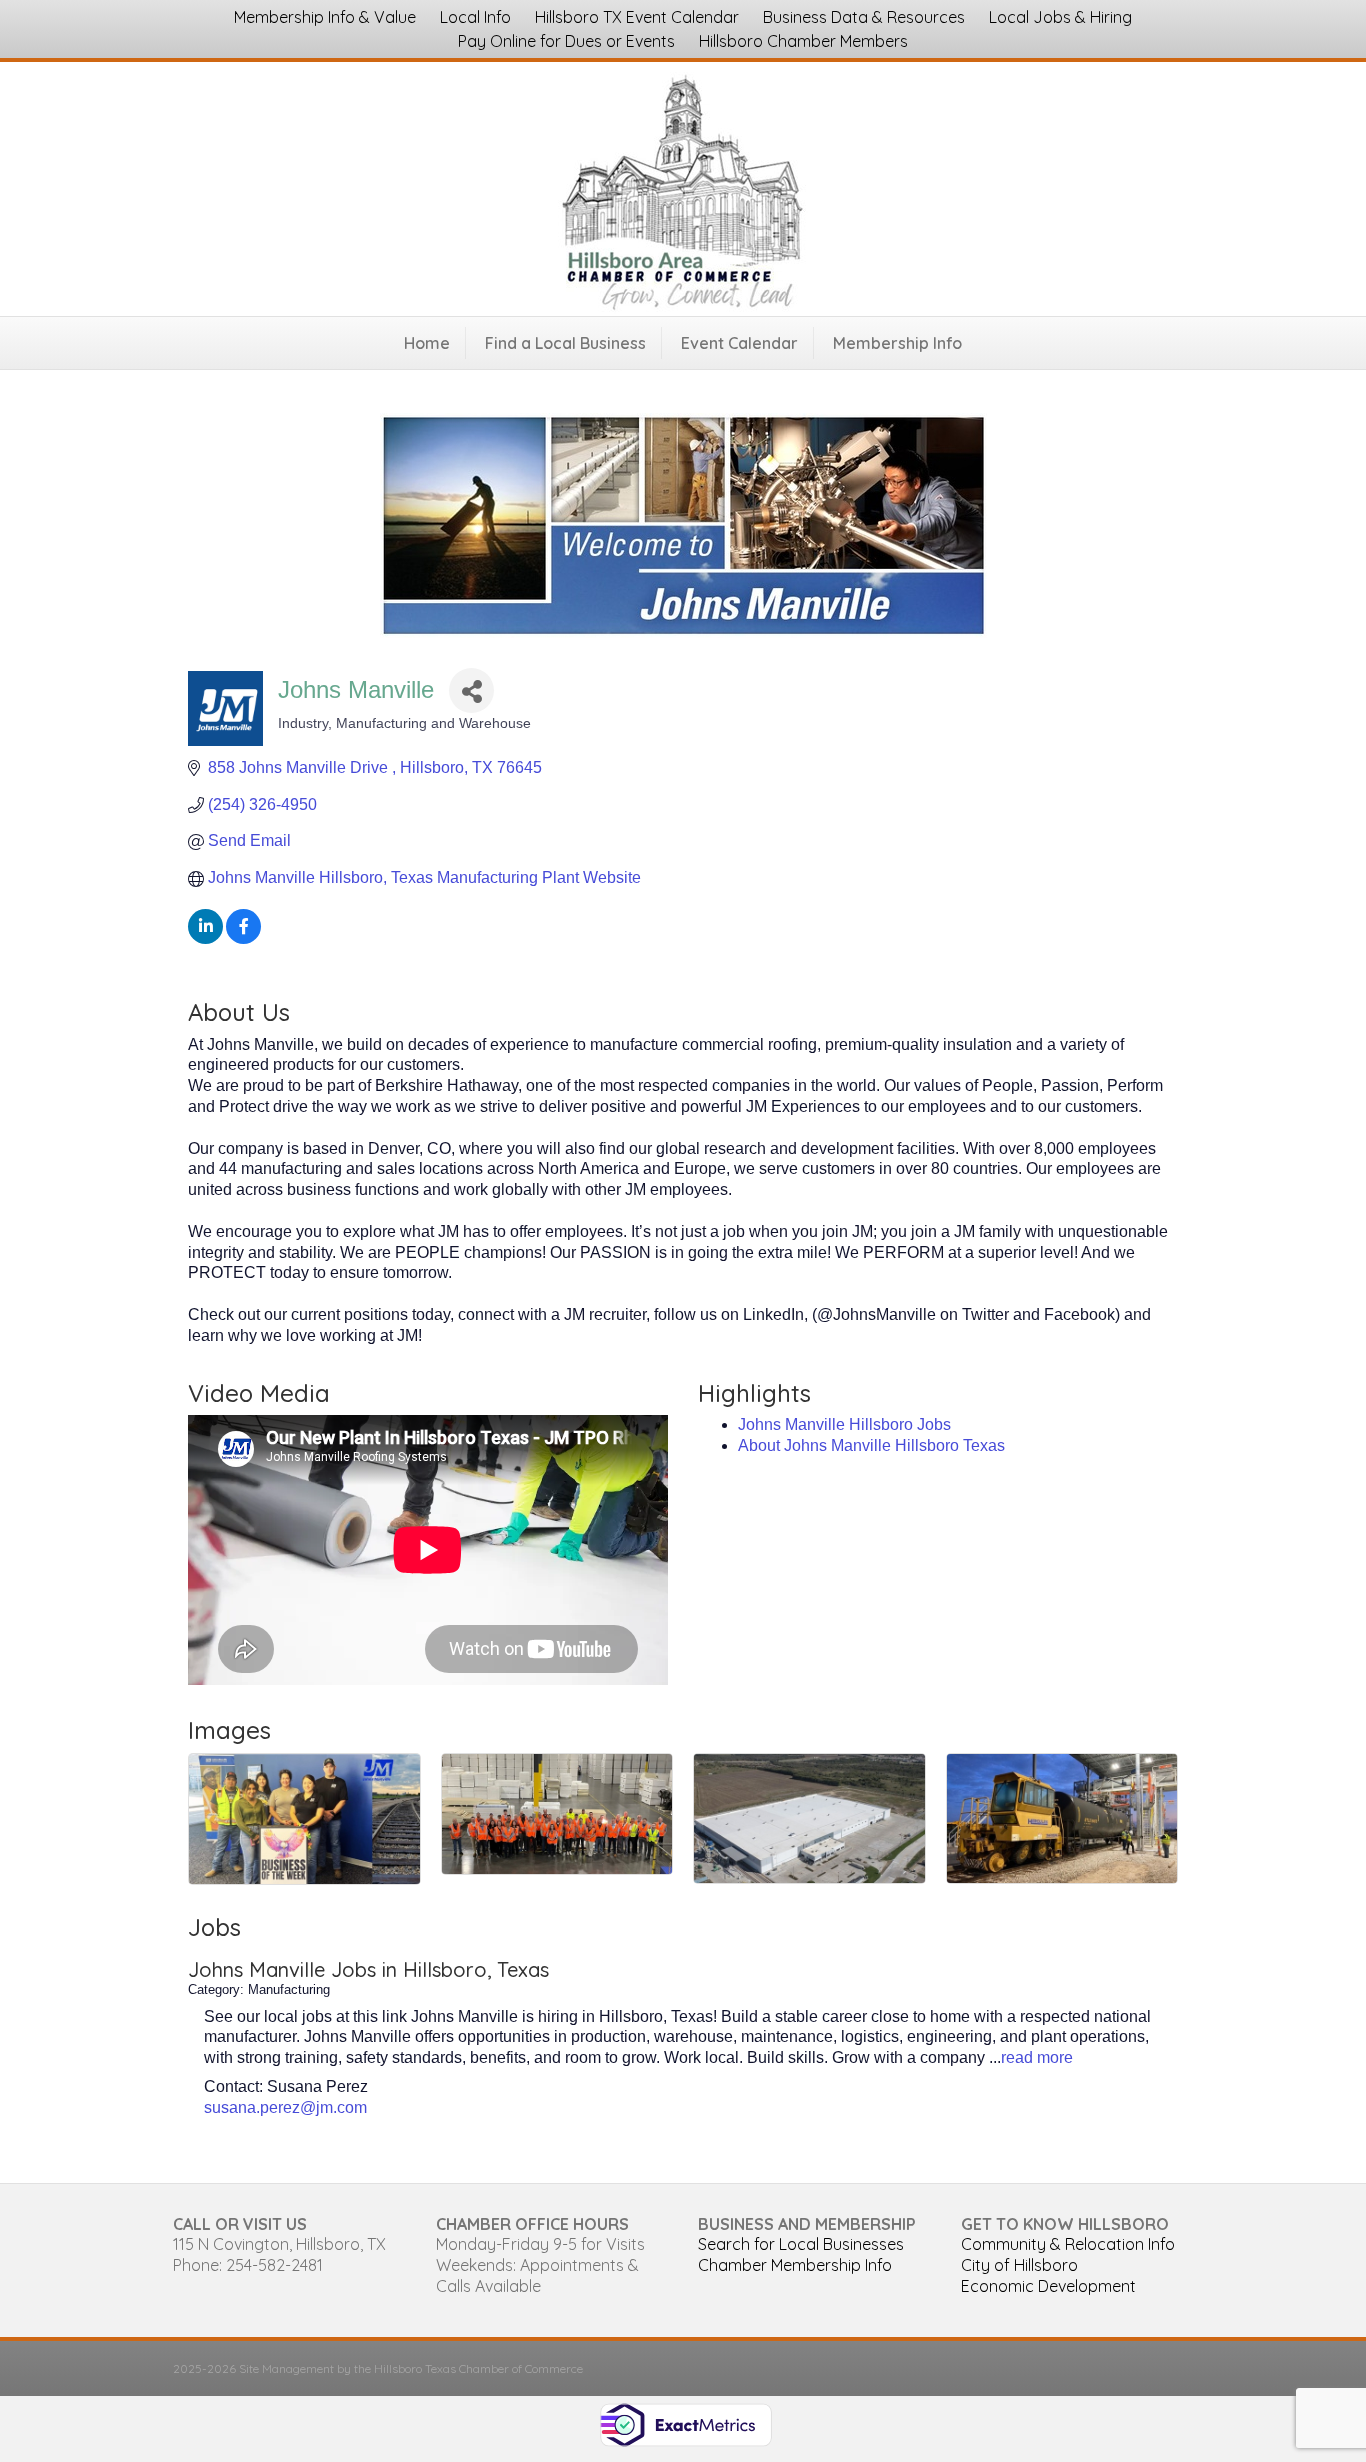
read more (1037, 2057)
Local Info (475, 17)
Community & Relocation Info (1068, 2244)
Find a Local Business (565, 343)
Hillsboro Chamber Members (803, 41)
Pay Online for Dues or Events (566, 41)
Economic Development (1048, 2286)
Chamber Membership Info (795, 2265)
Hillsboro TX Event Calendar (637, 17)
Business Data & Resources (864, 17)
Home (427, 343)
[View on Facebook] (243, 938)
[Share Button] (471, 690)
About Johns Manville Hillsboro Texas (871, 1445)
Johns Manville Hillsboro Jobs (844, 1424)
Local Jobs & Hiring (1060, 17)
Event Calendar (739, 343)
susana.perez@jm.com (285, 2107)
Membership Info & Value (325, 17)
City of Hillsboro (1019, 2265)
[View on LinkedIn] (205, 938)
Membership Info (897, 343)
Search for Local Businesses (801, 2244)
